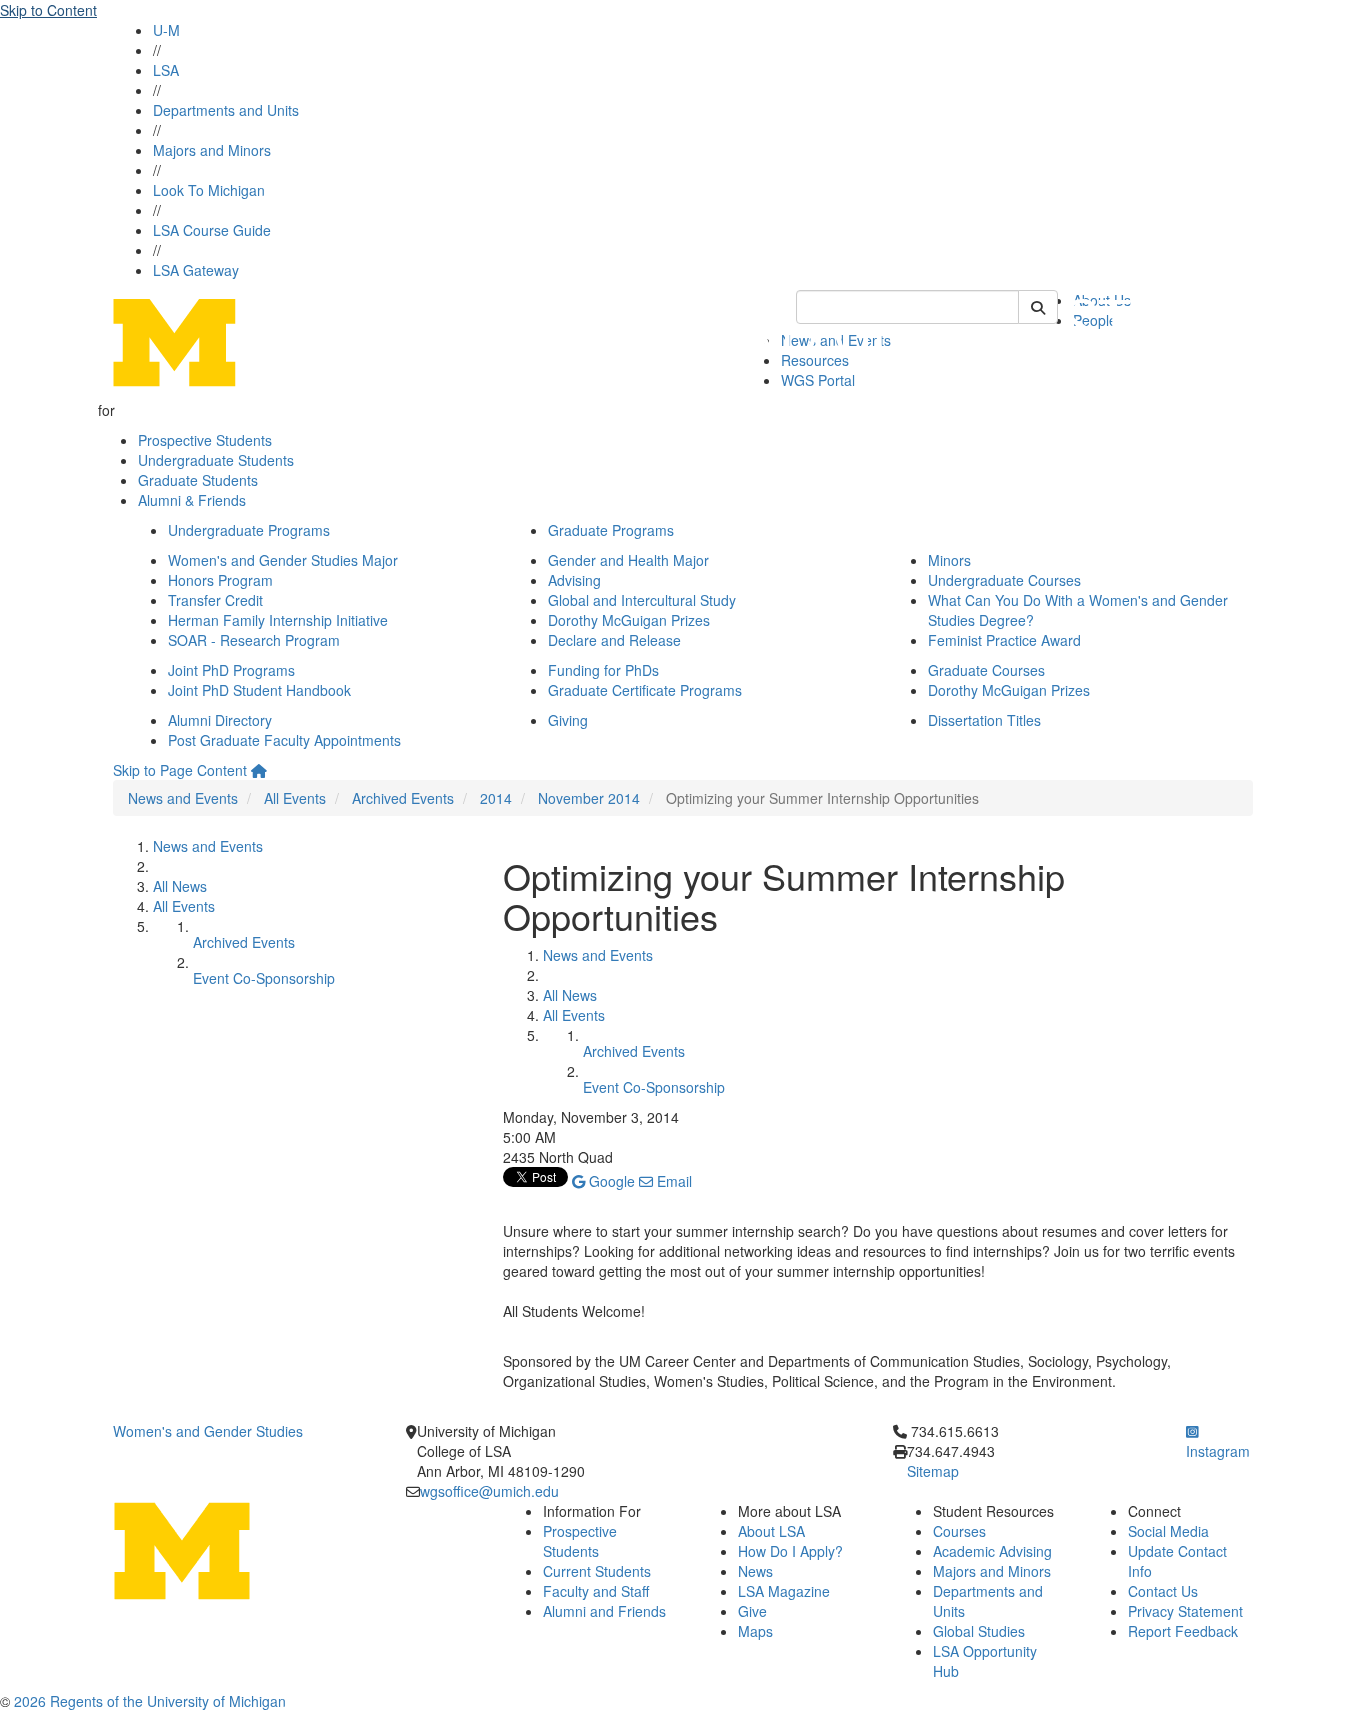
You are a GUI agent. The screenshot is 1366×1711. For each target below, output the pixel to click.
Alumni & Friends (192, 500)
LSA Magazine (784, 1591)
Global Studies (979, 1631)
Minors (949, 560)
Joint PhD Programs (231, 670)
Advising (574, 580)
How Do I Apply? (790, 1551)
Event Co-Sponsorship (264, 978)
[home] (259, 770)
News (755, 1571)
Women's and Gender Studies (208, 1431)
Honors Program (220, 580)
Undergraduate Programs (249, 530)
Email (672, 1181)
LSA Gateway (196, 270)
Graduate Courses (986, 670)
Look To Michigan (209, 190)
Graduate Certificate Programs (645, 690)
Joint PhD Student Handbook (259, 690)
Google (610, 1181)
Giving (568, 720)
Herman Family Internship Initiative (278, 620)
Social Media (1168, 1531)
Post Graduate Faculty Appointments (284, 740)
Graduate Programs (611, 530)
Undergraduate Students (216, 460)
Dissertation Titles (984, 720)
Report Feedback (1183, 1631)
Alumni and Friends (604, 1611)
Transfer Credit (215, 600)
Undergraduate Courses (1004, 580)
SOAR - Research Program (254, 640)
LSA (166, 70)
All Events (295, 798)
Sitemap (933, 1471)
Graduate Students (198, 480)
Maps (755, 1631)
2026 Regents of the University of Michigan (150, 1701)
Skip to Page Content (180, 770)
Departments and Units (226, 110)
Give (752, 1611)
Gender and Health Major (628, 560)
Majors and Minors (212, 150)
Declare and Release (614, 640)
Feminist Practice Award (1004, 640)
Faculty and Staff (596, 1591)
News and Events (183, 798)
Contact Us (1163, 1591)
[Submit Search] (1038, 307)
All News (180, 886)
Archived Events (403, 798)
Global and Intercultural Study (642, 600)
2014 (496, 798)
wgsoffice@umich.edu (489, 1491)
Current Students (597, 1571)
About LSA (771, 1531)
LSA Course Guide (212, 230)
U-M (166, 30)
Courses (959, 1531)
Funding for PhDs (603, 670)
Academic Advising (992, 1551)
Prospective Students (205, 440)
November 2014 (589, 798)
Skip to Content (48, 10)
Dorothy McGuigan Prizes (629, 620)
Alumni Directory (220, 720)
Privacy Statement (1185, 1611)
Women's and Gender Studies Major (283, 560)
